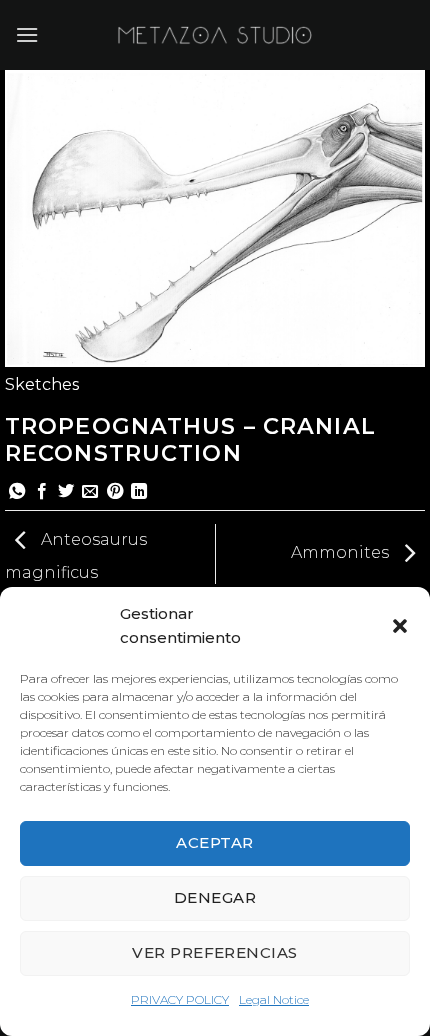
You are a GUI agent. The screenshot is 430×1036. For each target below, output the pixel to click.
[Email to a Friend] (90, 492)
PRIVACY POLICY (180, 999)
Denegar (215, 897)
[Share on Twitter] (66, 492)
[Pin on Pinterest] (115, 492)
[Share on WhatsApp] (17, 492)
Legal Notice (274, 999)
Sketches (42, 384)
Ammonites (342, 552)
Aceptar (214, 842)
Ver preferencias (214, 952)
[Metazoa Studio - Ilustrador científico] (215, 35)
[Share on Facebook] (42, 492)
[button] (400, 626)
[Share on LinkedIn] (139, 492)
